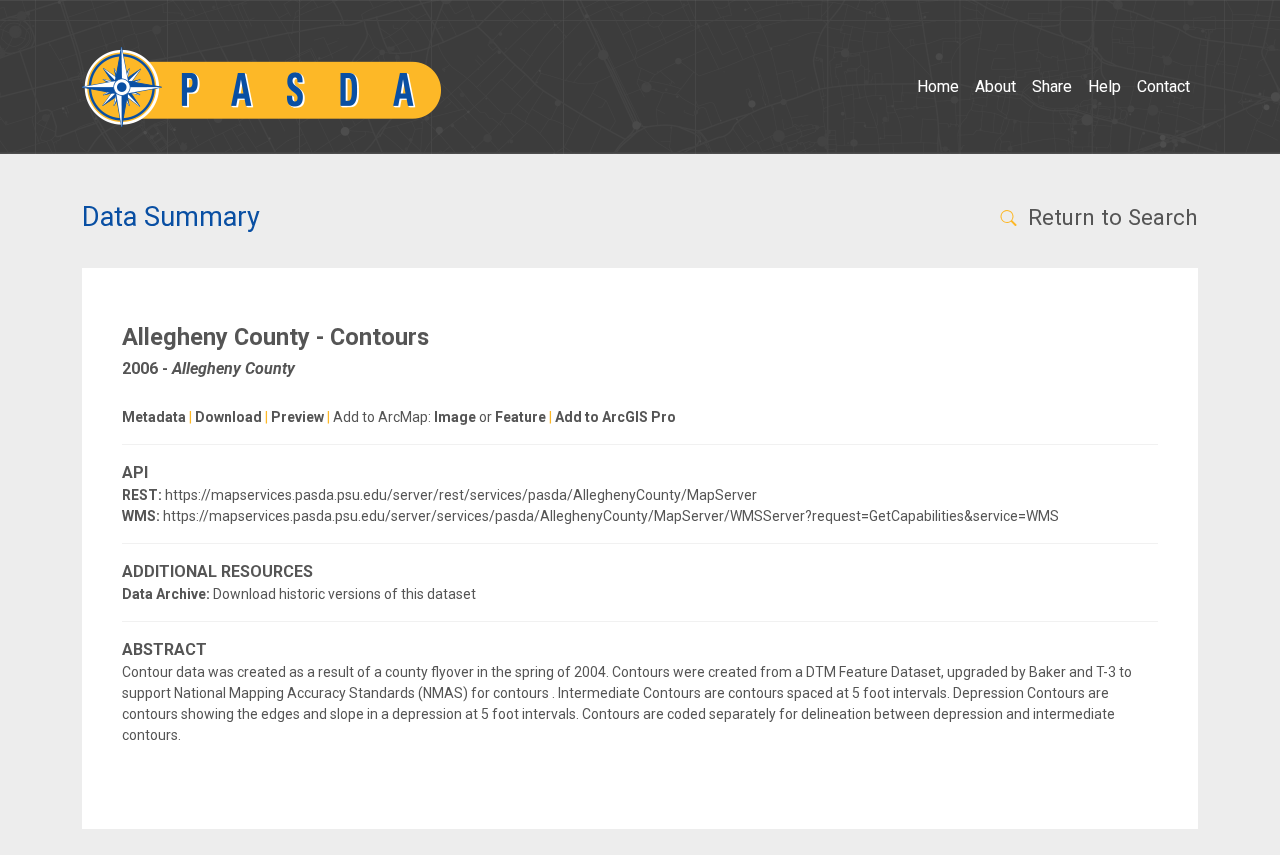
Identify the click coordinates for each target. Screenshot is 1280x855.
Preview (297, 417)
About (995, 86)
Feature (520, 417)
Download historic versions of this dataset (344, 594)
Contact (1163, 86)
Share (1052, 86)
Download (228, 417)
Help (1104, 86)
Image (455, 417)
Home (938, 86)
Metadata (154, 417)
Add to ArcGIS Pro (615, 417)
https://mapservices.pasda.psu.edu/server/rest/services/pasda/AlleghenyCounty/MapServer (461, 495)
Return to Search (1110, 217)
